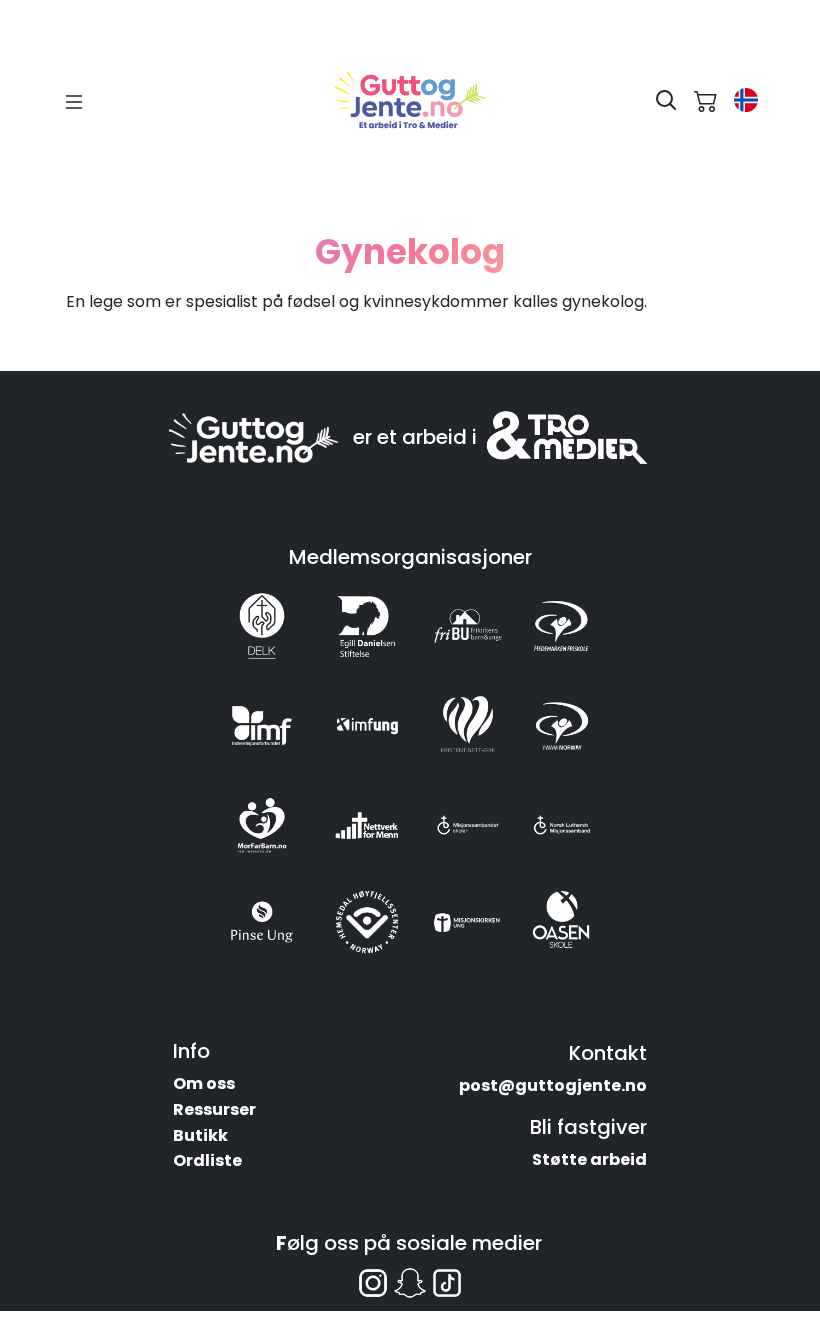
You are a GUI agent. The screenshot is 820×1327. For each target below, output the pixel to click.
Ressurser (214, 1109)
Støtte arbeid (589, 1159)
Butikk (200, 1135)
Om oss (204, 1083)
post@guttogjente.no (553, 1085)
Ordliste (207, 1160)
